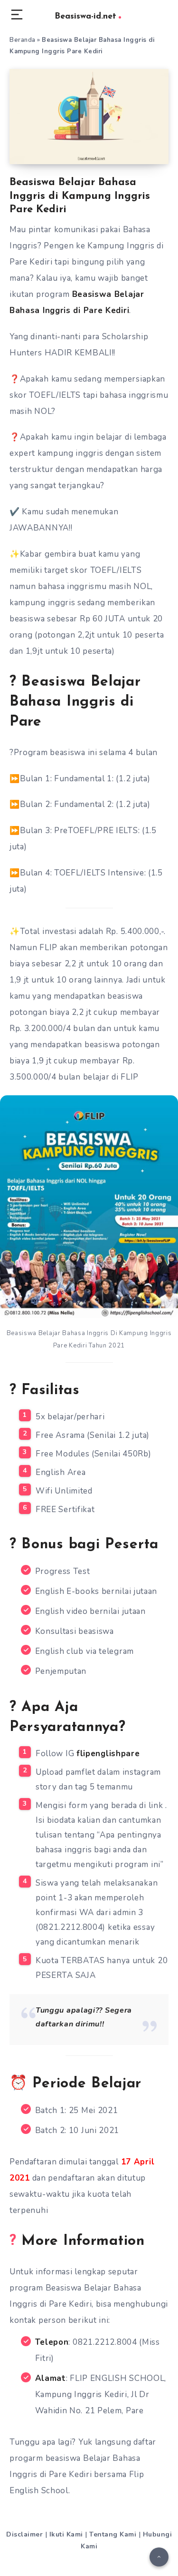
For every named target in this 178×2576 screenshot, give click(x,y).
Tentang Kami (113, 2534)
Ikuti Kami (66, 2534)
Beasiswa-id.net (85, 17)
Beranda (23, 40)
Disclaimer (24, 2534)
